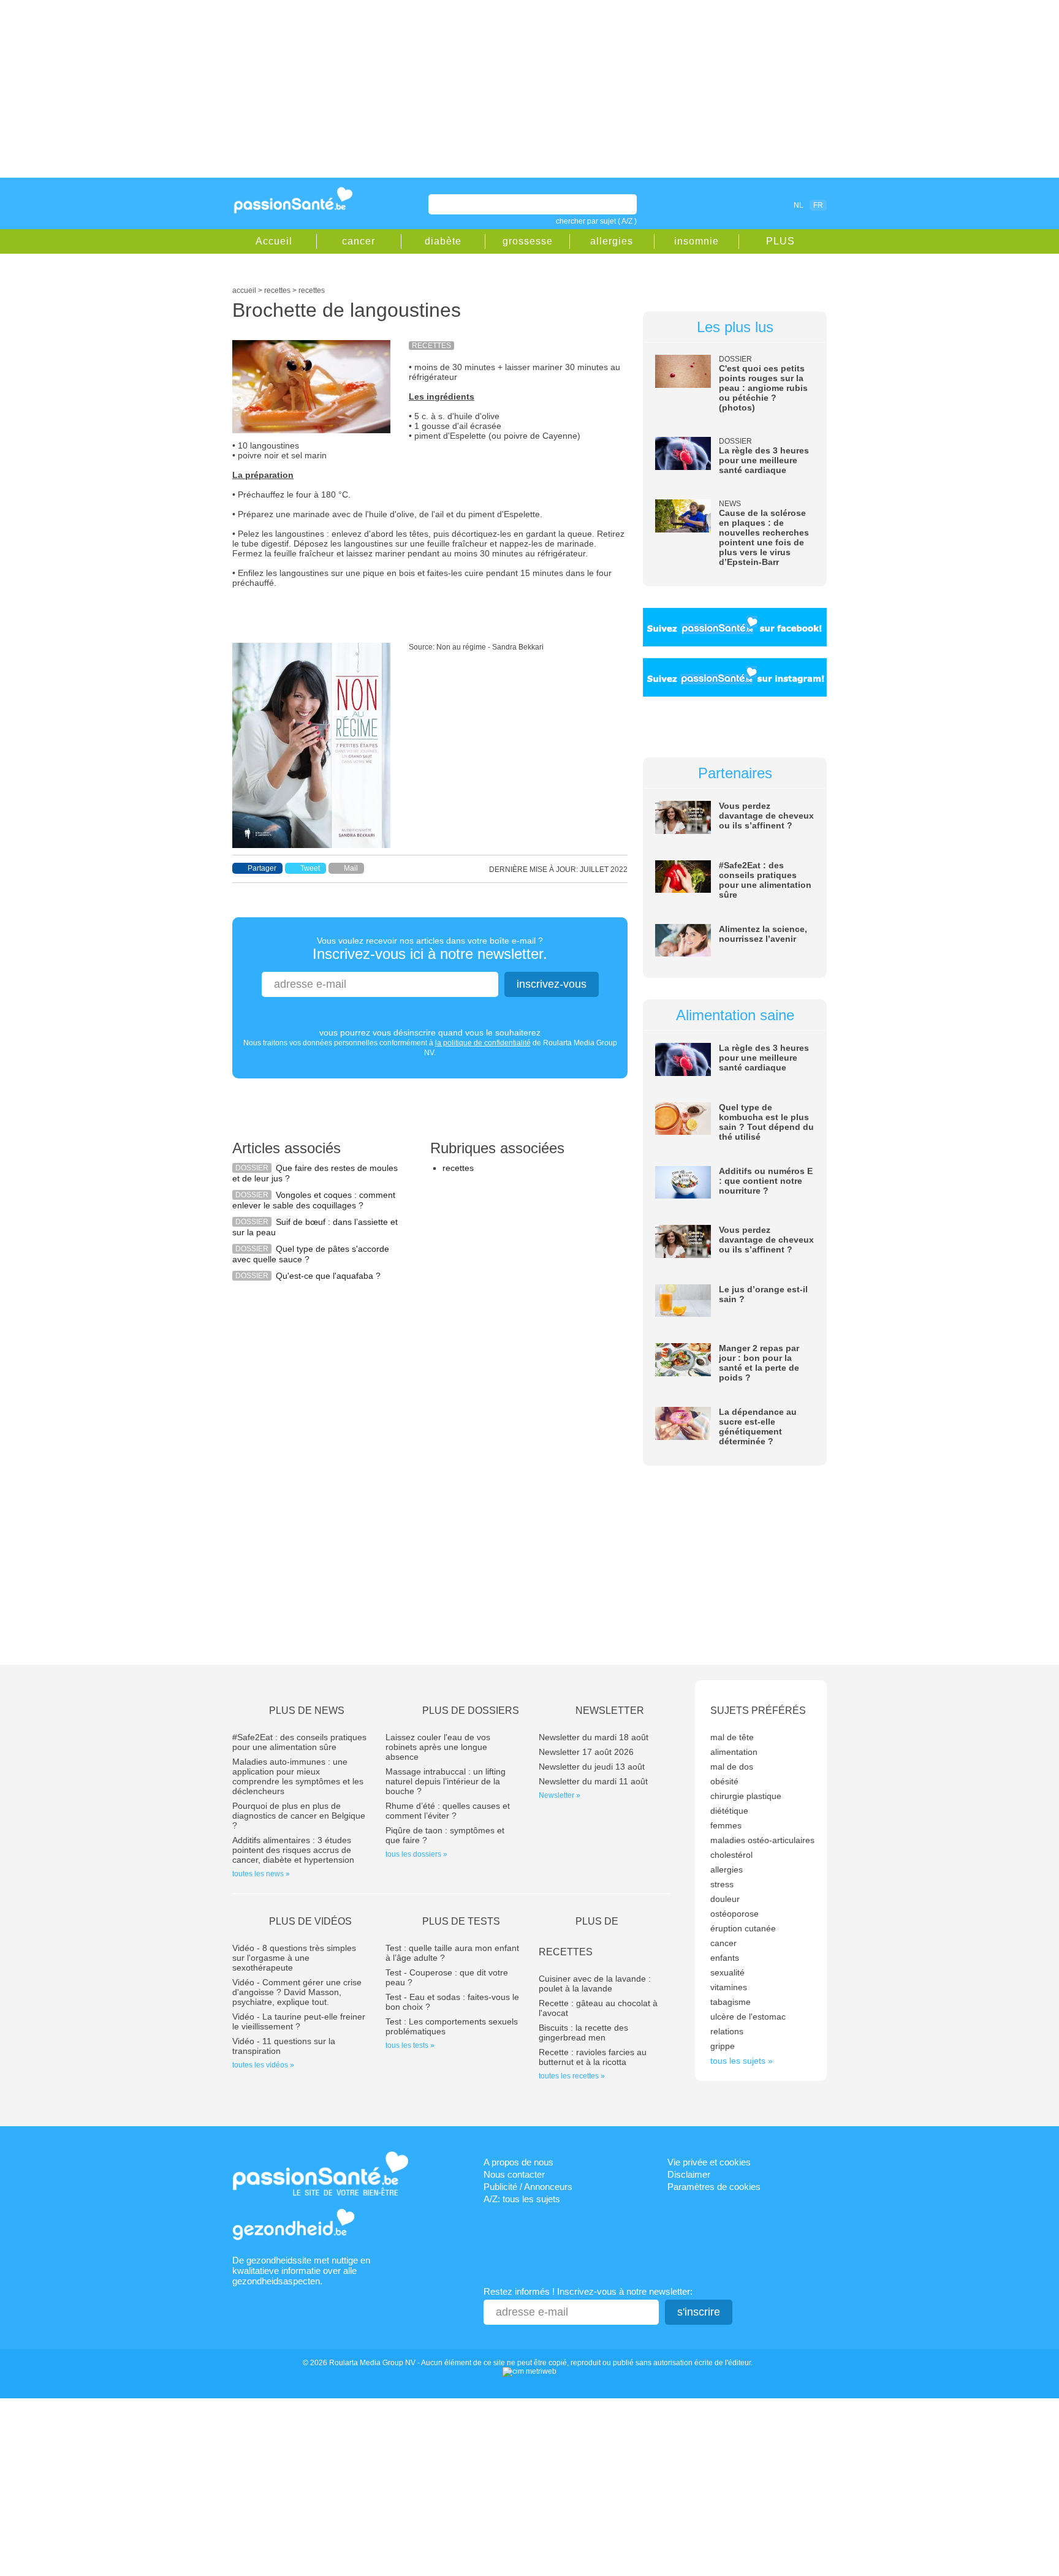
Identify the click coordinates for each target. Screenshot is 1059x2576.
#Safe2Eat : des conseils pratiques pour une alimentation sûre (765, 880)
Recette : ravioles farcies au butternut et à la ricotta (593, 2057)
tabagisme (731, 2002)
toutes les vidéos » (263, 2065)
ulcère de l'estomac (748, 2017)
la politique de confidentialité (483, 1043)
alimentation (734, 1752)
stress (722, 1884)
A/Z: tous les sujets (522, 2199)
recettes (458, 1168)
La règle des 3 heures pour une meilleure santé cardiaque (764, 460)
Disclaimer (689, 2174)
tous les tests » (410, 2045)
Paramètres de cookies (714, 2187)
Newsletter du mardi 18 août (594, 1737)
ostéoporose (734, 1914)
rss (745, 205)
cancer (359, 241)
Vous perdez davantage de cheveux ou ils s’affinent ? (766, 816)
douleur (725, 1899)
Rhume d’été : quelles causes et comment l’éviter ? (448, 1811)
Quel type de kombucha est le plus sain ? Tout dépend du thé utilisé (766, 1122)
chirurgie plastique (746, 1796)
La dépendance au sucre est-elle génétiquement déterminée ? (758, 1426)
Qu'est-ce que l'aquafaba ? (328, 1276)
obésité (724, 1781)
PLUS (780, 241)
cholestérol (731, 1855)
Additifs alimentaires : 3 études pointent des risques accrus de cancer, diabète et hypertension (293, 1850)
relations (727, 2031)
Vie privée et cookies (709, 2162)
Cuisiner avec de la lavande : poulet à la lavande (595, 1983)
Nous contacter (514, 2174)
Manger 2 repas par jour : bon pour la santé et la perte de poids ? (759, 1363)
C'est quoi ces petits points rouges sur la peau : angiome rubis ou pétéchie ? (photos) (763, 388)
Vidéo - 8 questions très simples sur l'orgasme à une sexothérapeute (294, 1958)
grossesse (528, 241)
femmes (726, 1825)
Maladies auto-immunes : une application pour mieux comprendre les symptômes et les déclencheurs (298, 1776)
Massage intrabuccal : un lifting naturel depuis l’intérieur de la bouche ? (446, 1781)
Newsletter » (560, 1795)
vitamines (729, 1987)
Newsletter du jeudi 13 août (592, 1767)
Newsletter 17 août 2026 (586, 1752)
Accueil (274, 241)
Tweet (310, 868)
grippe (723, 2046)
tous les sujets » (742, 2061)
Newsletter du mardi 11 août (593, 1781)
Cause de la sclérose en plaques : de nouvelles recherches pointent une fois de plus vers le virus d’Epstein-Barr (764, 537)
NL (799, 205)
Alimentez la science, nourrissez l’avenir (763, 934)
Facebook (728, 205)
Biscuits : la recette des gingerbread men (583, 2032)
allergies (612, 241)
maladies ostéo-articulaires (762, 1840)
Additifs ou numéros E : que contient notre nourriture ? (766, 1181)
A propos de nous (518, 2162)
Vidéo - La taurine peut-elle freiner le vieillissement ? (299, 2021)
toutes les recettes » (572, 2076)
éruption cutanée (743, 1928)
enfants (725, 1958)
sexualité (727, 1972)
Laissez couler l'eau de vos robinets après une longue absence (438, 1747)
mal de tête (732, 1737)
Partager (262, 868)
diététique (729, 1811)
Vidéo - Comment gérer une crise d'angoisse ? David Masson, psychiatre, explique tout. (297, 1992)
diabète (443, 241)
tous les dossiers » (416, 1854)
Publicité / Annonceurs (528, 2187)
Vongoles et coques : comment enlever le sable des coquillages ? (314, 1200)
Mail (351, 868)
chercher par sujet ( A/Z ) (596, 221)
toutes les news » (261, 1874)
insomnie (697, 241)
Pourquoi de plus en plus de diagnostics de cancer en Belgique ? (299, 1816)
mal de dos (732, 1767)
